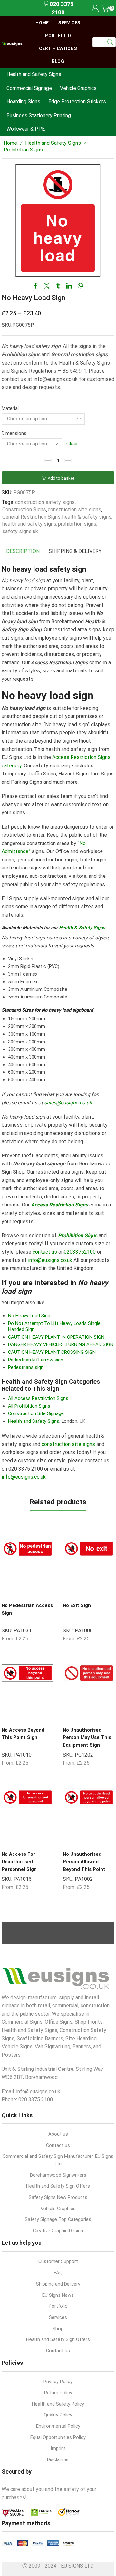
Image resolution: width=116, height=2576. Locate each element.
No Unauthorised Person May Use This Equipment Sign (87, 1738)
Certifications (58, 48)
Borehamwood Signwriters (58, 2175)
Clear (72, 444)
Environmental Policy (58, 2426)
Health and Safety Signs (34, 74)
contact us (45, 1252)
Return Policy (58, 2393)
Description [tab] (23, 551)
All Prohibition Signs (29, 1406)
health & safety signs (87, 517)
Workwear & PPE (26, 129)
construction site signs (74, 510)
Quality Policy (58, 2415)
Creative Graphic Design (58, 2231)
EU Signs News (58, 2295)
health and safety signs (29, 524)
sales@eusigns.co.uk (68, 1103)
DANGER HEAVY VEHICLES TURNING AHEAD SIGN (61, 1344)
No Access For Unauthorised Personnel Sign (19, 1862)
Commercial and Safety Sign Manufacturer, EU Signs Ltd (58, 2160)
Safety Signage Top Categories (58, 2219)
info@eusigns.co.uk (50, 1260)
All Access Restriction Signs (38, 1398)
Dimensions (14, 433)
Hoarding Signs (23, 102)
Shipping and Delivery (58, 2284)
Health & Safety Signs (82, 928)
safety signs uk (20, 531)
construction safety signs (45, 502)
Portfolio (58, 36)
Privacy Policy (58, 2382)
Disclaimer (58, 2459)
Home (42, 23)
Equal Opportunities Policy (58, 2437)
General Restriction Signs (31, 517)
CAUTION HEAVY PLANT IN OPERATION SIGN (56, 1337)
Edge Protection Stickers (77, 102)
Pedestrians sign (26, 1367)
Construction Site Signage (36, 1413)
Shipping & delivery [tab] (75, 551)
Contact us (58, 2145)
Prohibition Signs (23, 150)
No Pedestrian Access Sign (27, 1609)
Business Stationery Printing (39, 115)
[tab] (23, 552)
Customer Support (58, 2261)
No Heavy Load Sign (29, 1316)
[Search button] (111, 42)
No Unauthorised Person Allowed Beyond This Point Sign (84, 1865)
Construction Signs (24, 510)
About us (58, 2134)
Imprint (58, 2448)
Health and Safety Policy (58, 2404)
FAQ (58, 2273)
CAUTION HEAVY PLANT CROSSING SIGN (52, 1352)
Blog (58, 61)
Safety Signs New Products (58, 2197)
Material (10, 408)
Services (69, 23)
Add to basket (61, 478)
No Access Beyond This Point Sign (23, 1734)
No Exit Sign (77, 1605)
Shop (58, 2329)
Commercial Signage (29, 88)
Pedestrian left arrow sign (36, 1360)
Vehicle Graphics (78, 88)
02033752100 (80, 1252)
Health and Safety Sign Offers (58, 2186)
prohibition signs (77, 524)
